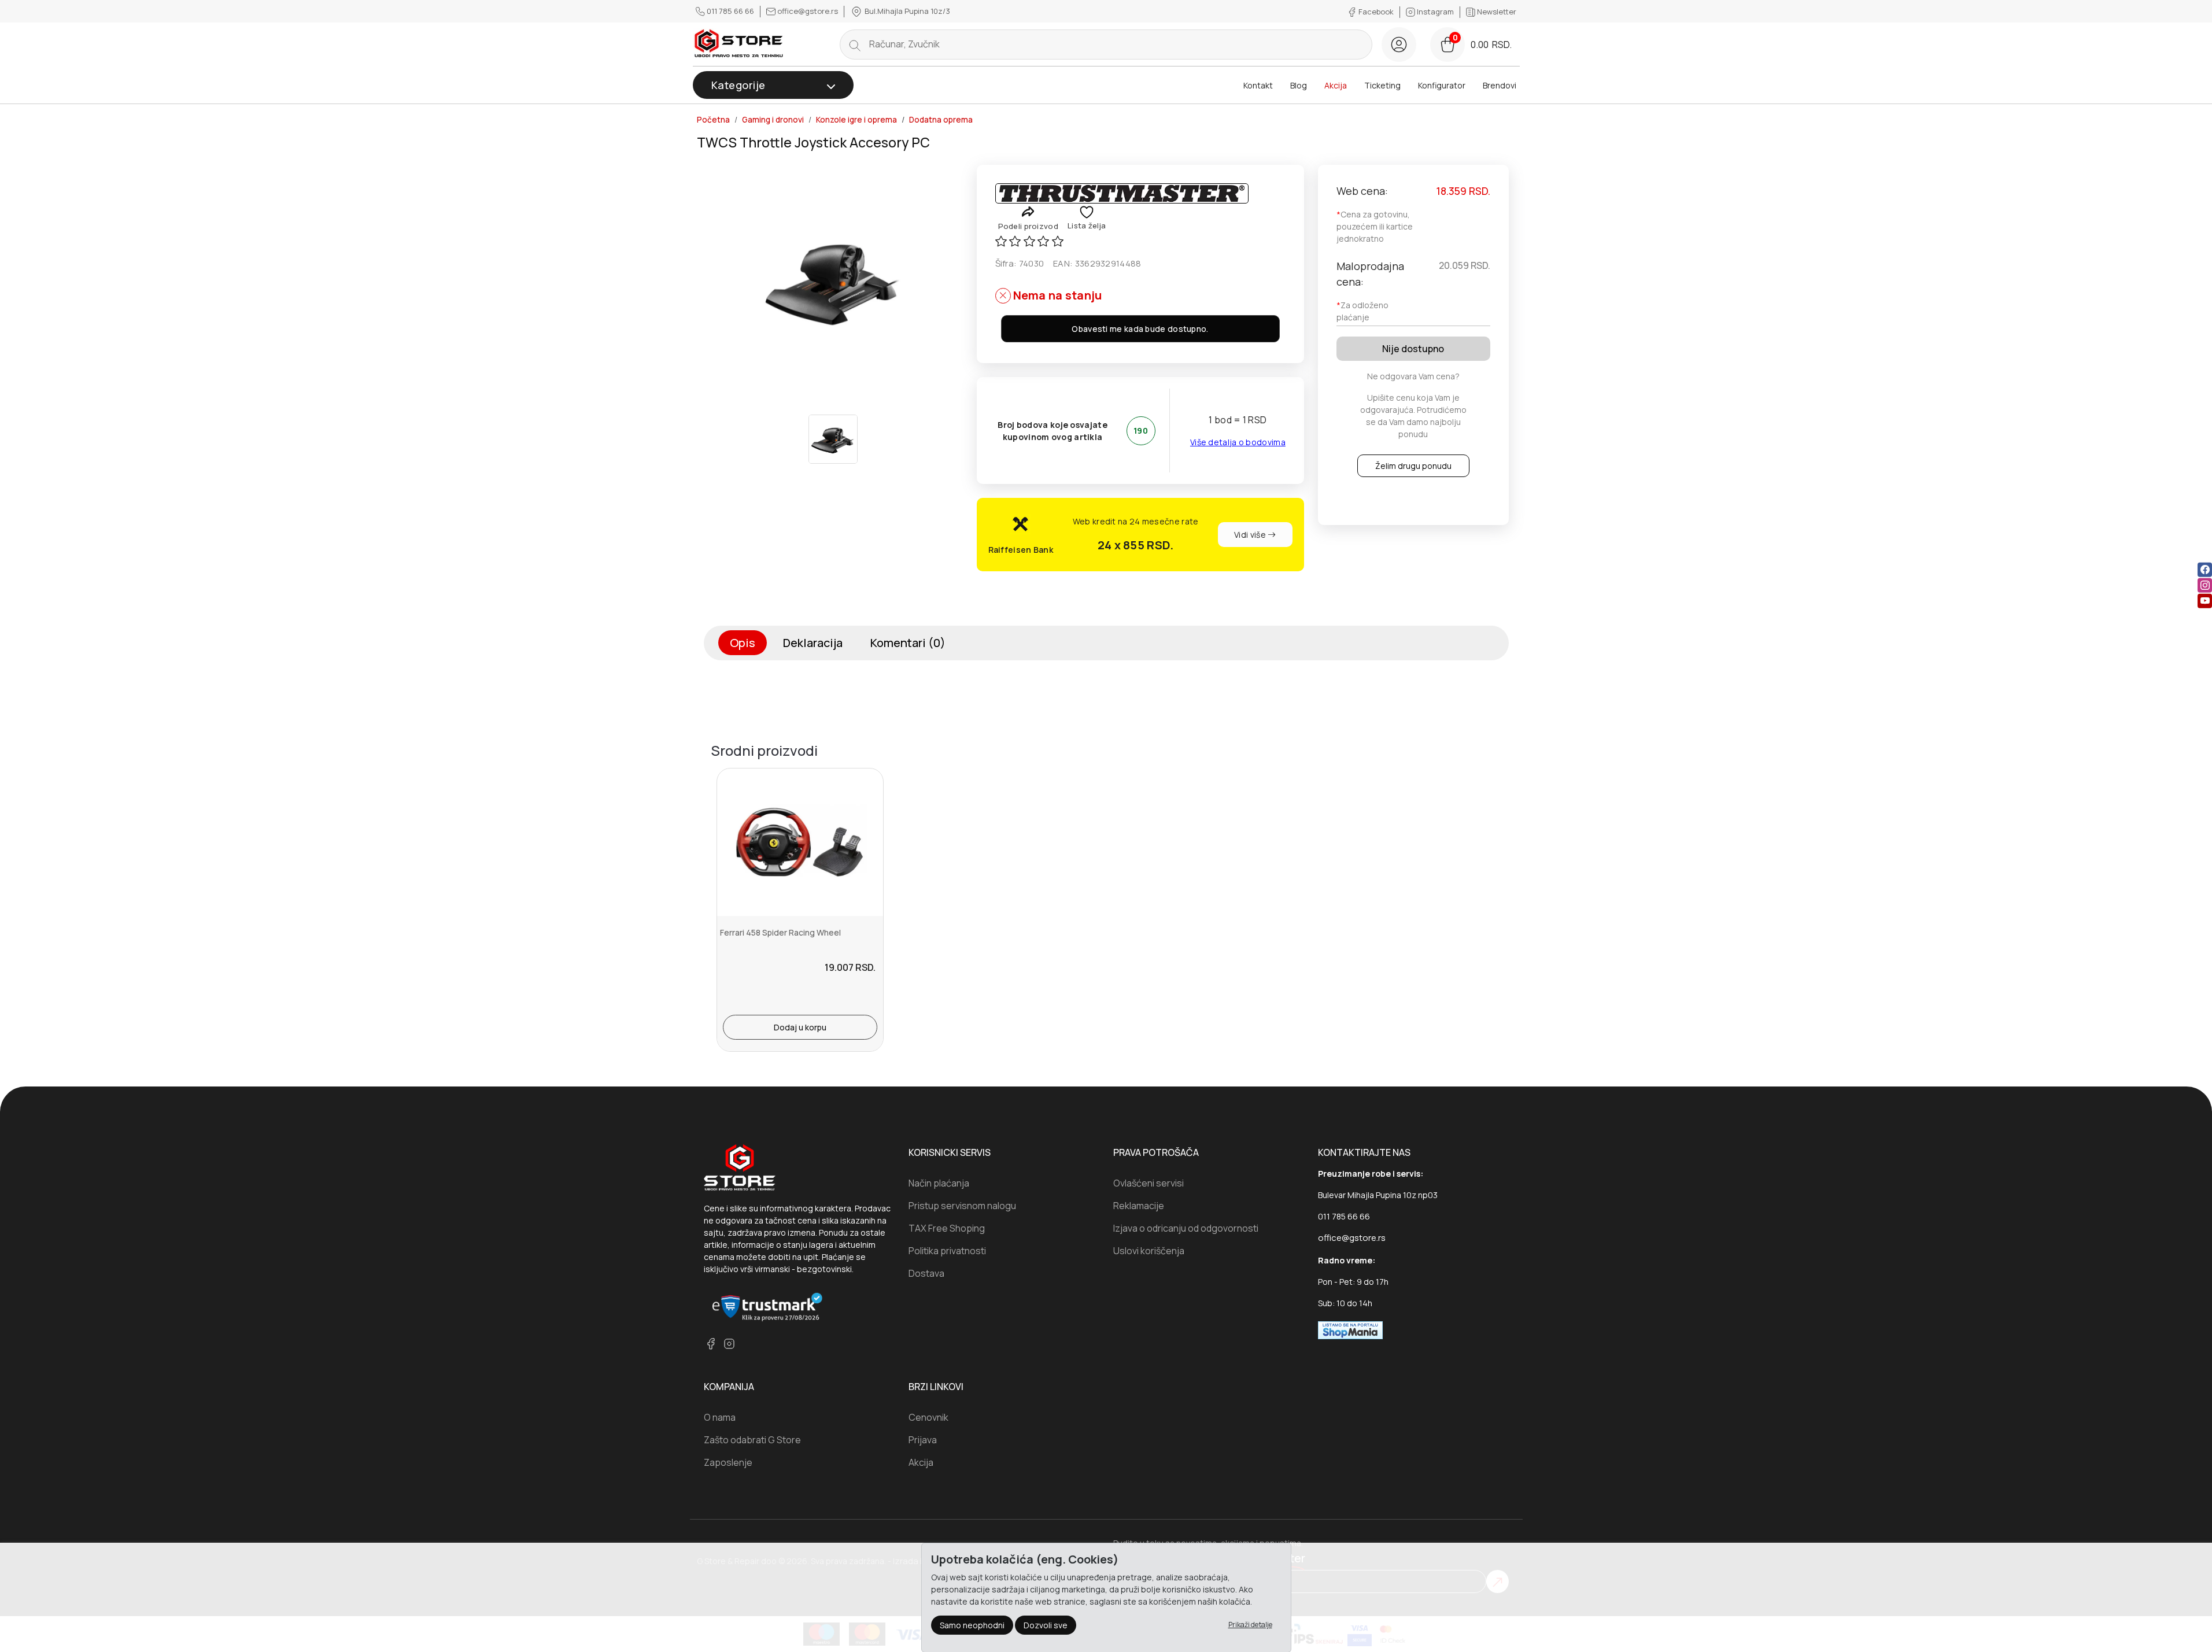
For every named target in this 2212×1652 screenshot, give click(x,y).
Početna (713, 120)
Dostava (926, 1273)
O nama (720, 1417)
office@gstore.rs (808, 11)
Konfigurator (1442, 85)
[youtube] (2205, 601)
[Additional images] (833, 439)
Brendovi (1500, 85)
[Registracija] (1399, 45)
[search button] (855, 45)
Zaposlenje (728, 1462)
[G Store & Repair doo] (739, 44)
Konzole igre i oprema (856, 120)
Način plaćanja (939, 1183)
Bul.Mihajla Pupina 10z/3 (906, 11)
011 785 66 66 (730, 11)
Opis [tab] (743, 643)
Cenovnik (928, 1417)
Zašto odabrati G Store (752, 1440)
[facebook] (2205, 570)
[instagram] (2205, 585)
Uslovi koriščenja (1149, 1251)
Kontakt (1258, 85)
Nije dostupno (1413, 349)
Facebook (1376, 12)
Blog (1299, 85)
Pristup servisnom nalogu (962, 1206)
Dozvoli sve (1046, 1625)
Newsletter (1496, 12)
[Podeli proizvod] (1028, 211)
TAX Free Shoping (947, 1228)
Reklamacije (1139, 1206)
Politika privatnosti (947, 1251)
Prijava (923, 1440)
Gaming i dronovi (773, 120)
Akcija (1336, 85)
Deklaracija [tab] (813, 643)
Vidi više (1251, 535)
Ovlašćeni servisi (1149, 1183)
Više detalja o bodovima (1238, 442)
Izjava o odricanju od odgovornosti (1186, 1228)
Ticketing (1382, 85)
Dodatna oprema (941, 120)
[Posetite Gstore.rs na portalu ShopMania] (1350, 1329)
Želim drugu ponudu (1413, 466)
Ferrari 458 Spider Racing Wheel (780, 932)
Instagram (1435, 12)
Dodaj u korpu (800, 1027)
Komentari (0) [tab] (908, 643)
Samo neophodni (972, 1625)
